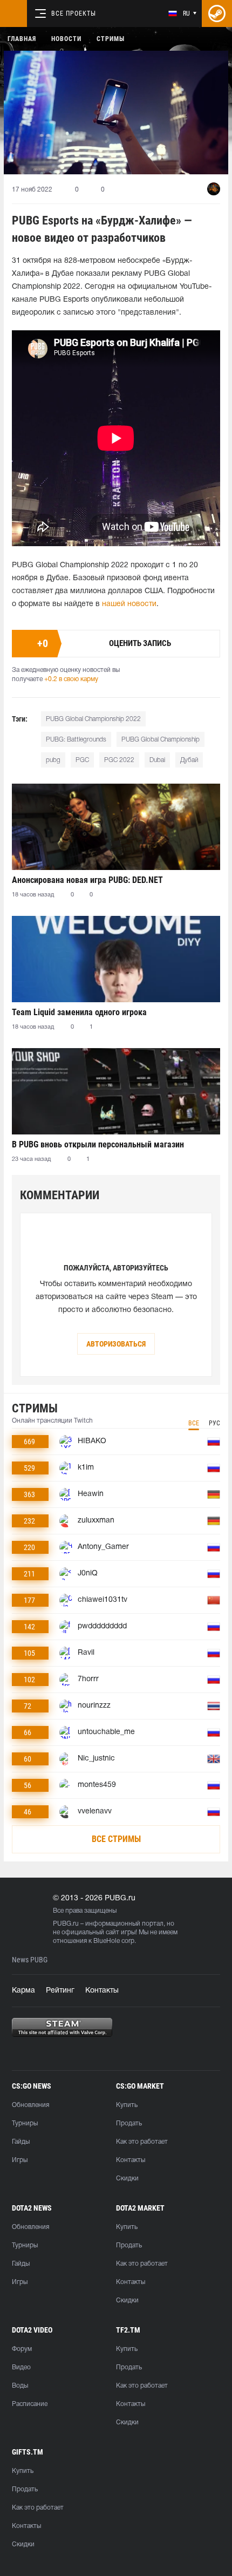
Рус (214, 1423)
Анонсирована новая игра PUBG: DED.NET (87, 880)
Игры (20, 2160)
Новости (66, 39)
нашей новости (129, 604)
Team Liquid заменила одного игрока (79, 1012)
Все (194, 1423)
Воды (20, 2386)
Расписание (30, 2404)
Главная (22, 39)
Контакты (102, 1991)
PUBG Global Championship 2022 (93, 719)
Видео (21, 2367)
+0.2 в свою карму (71, 679)
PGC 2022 (119, 760)
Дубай (189, 760)
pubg (53, 760)
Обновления (30, 2105)
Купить (127, 2105)
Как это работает (142, 2142)
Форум (22, 2349)
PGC (82, 760)
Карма (23, 1991)
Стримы (111, 39)
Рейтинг (60, 1991)
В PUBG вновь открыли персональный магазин (98, 1144)
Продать (129, 2123)
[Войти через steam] (217, 13)
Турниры (25, 2123)
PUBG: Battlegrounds (76, 740)
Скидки (127, 2179)
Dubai (157, 760)
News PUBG (30, 1960)
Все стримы (116, 1839)
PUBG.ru (66, 1924)
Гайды (21, 2142)
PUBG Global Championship (161, 740)
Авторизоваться (116, 1344)
